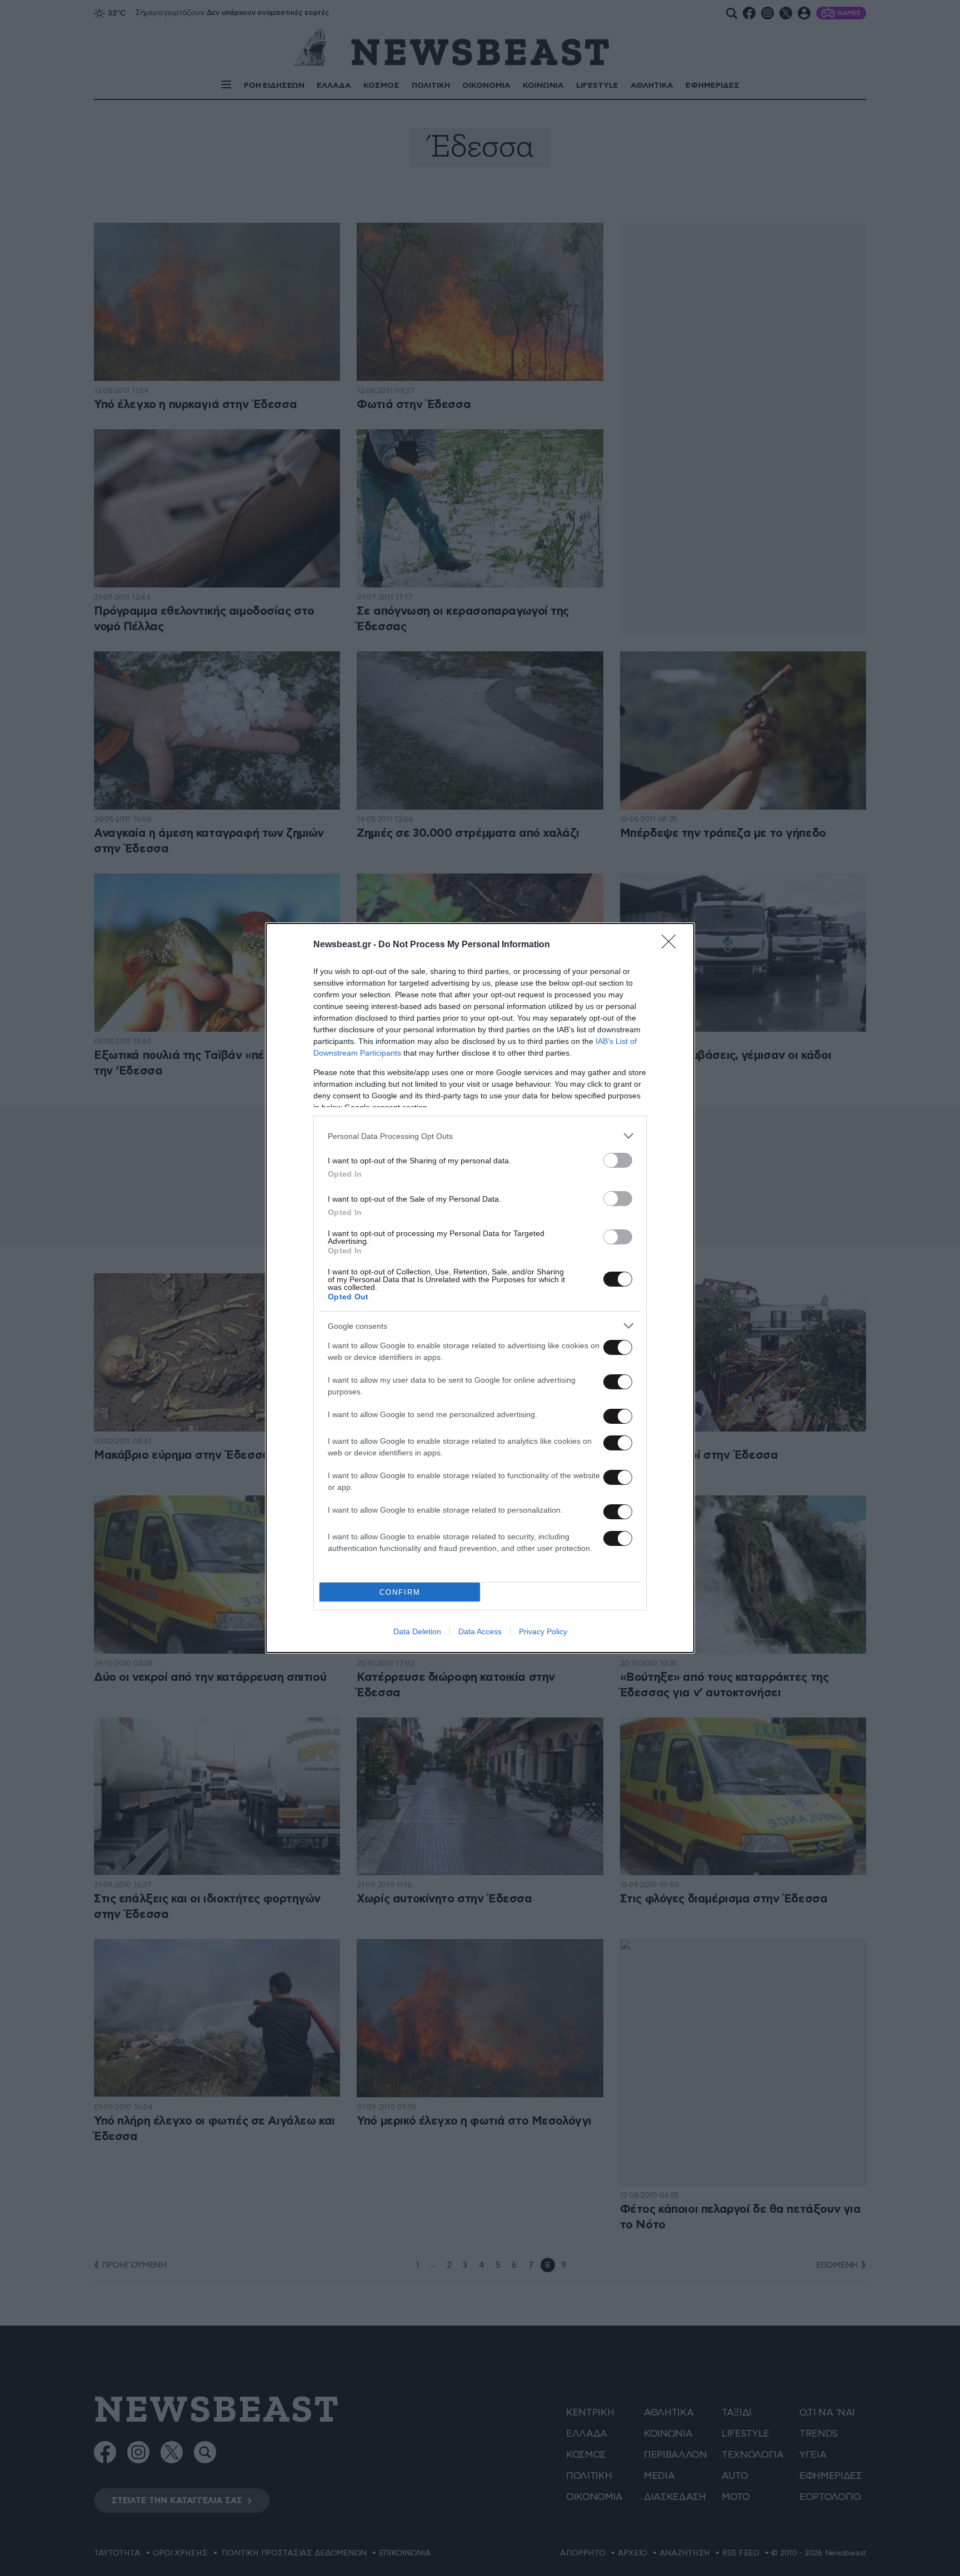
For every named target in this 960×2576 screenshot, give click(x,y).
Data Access (480, 1631)
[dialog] (480, 1288)
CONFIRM (400, 1592)
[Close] (672, 945)
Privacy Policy (543, 1631)
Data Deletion (417, 1631)
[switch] (618, 1160)
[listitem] (480, 1136)
